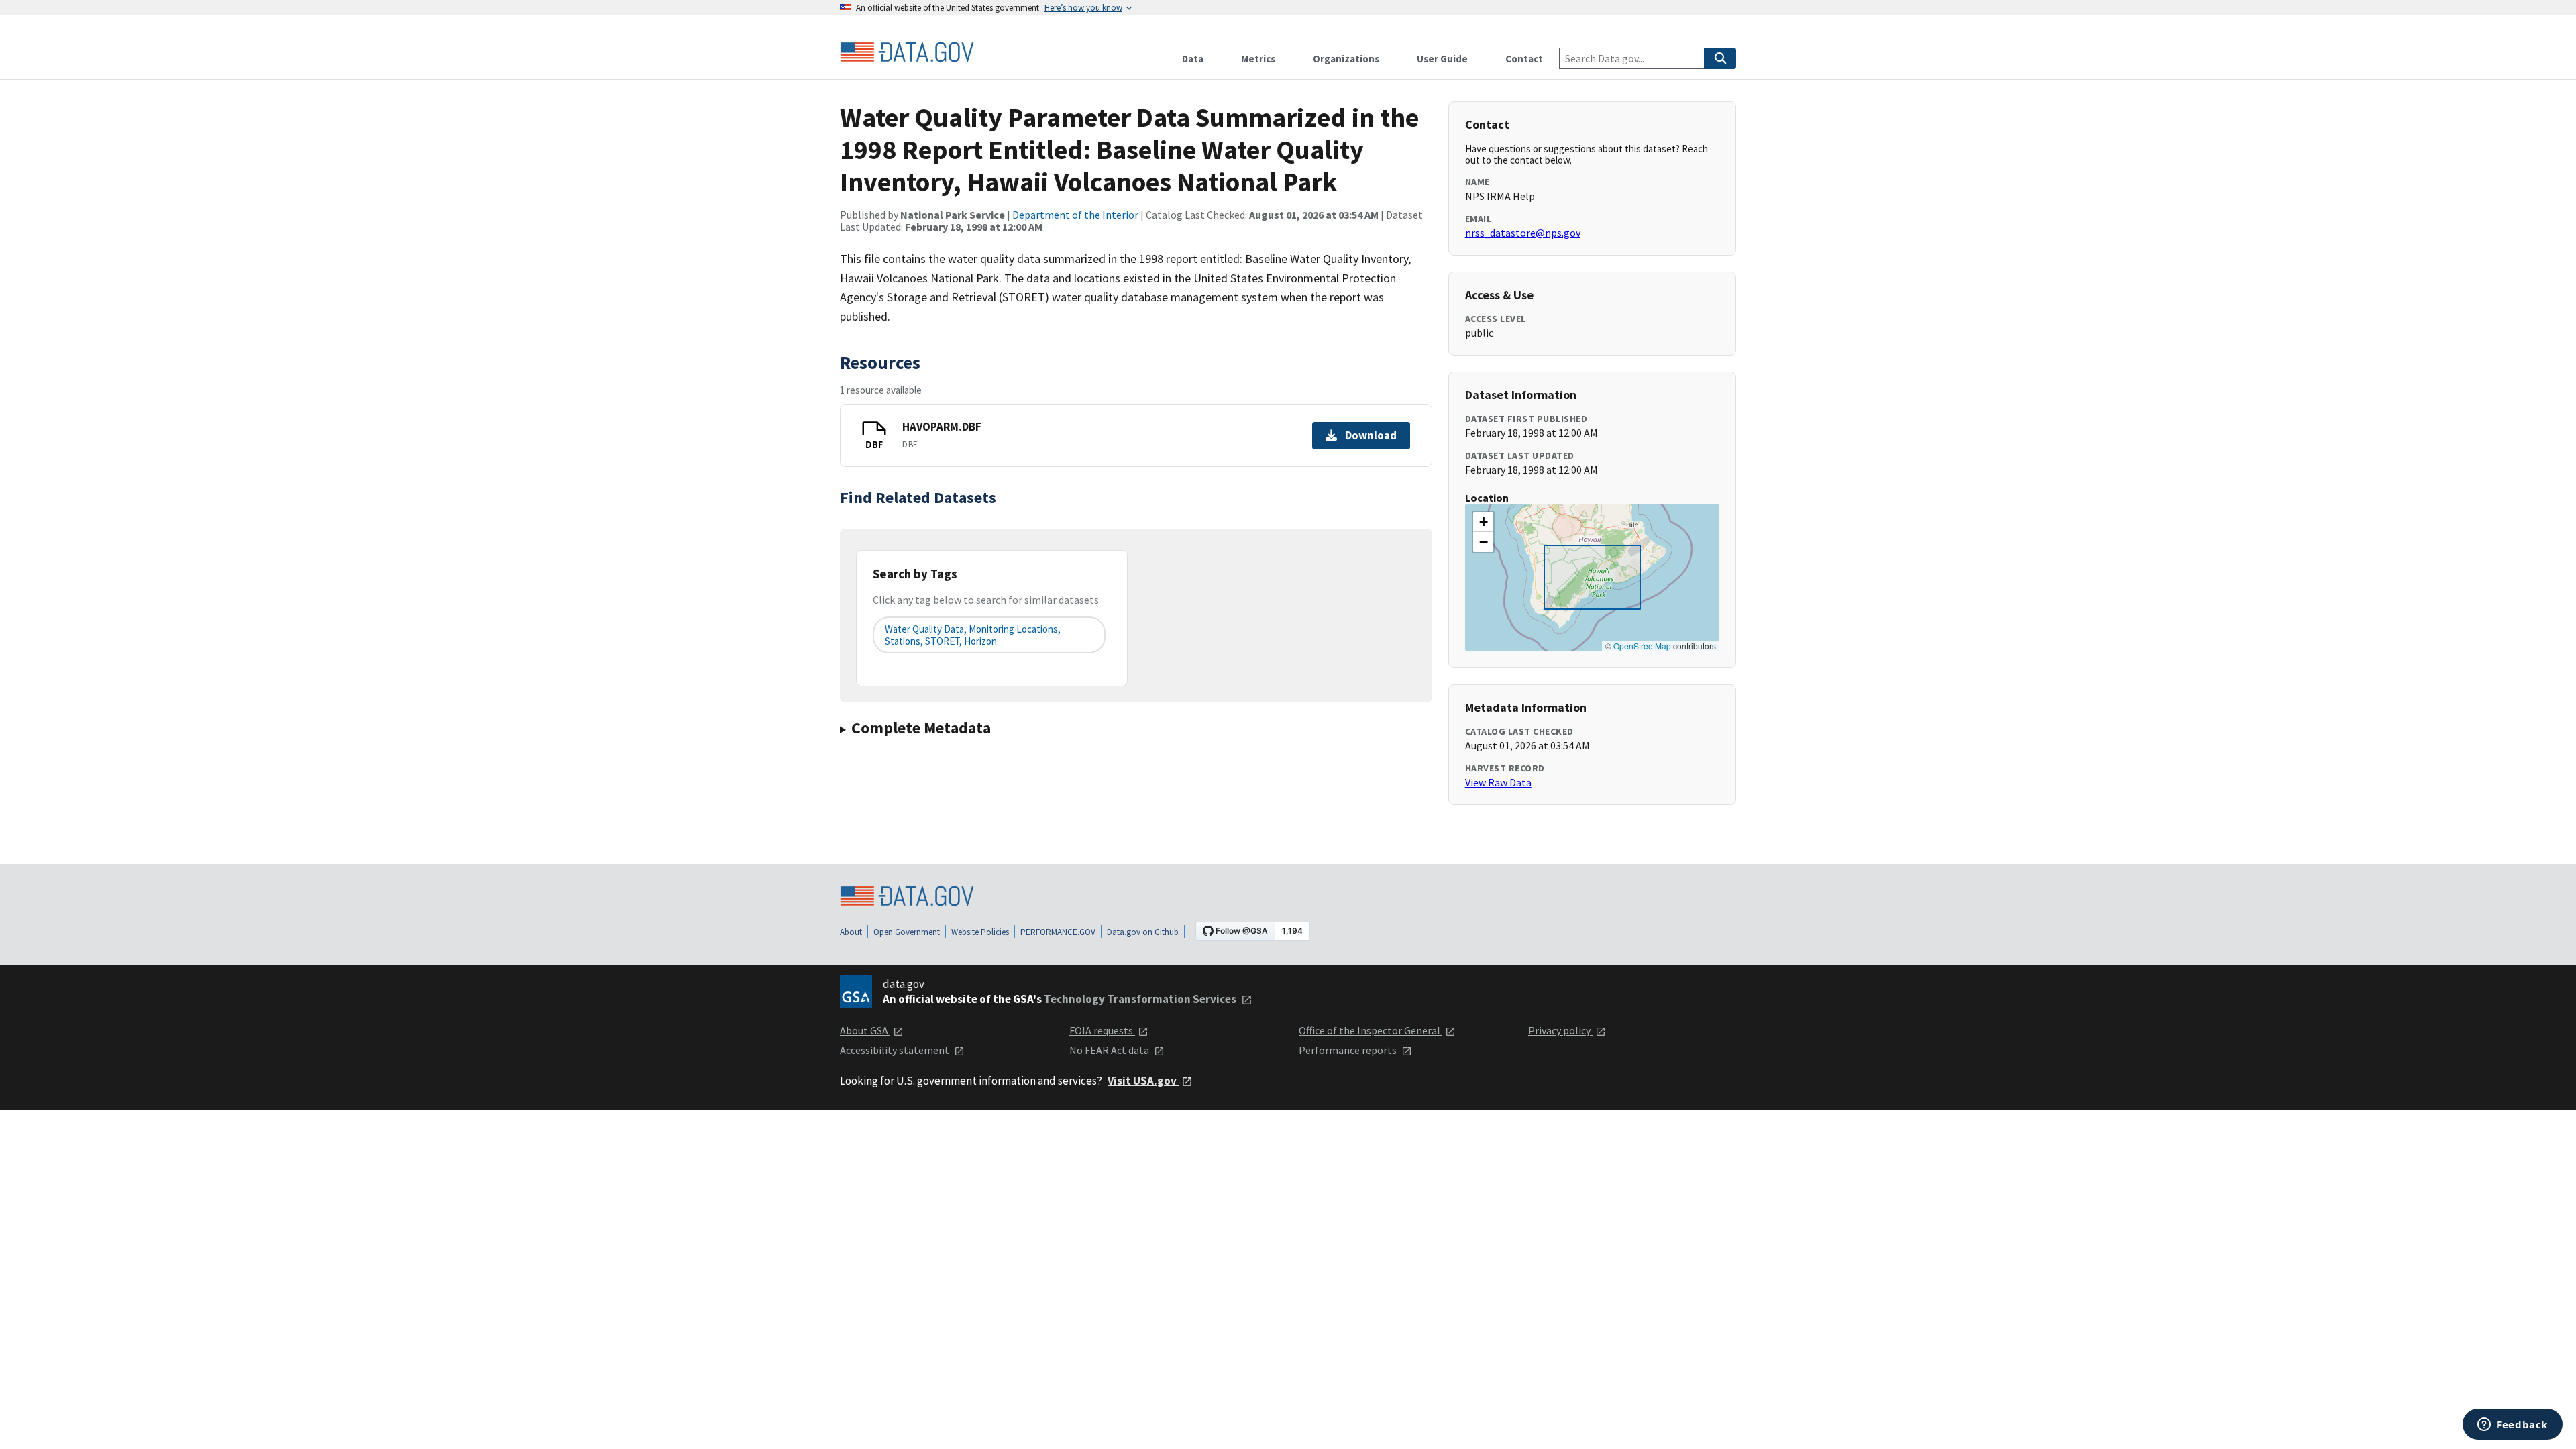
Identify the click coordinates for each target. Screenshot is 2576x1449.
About (851, 932)
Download (1371, 435)
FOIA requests (1102, 1030)
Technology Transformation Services (1141, 999)
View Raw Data (1498, 782)
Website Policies (980, 932)
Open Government (907, 932)
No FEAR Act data (1110, 1050)
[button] (1483, 522)
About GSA (865, 1030)
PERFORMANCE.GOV (1058, 932)
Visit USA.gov (1143, 1081)
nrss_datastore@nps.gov (1523, 233)
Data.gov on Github (1143, 932)
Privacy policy (1560, 1030)
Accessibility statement (896, 1050)
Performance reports (1349, 1050)
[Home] (907, 52)
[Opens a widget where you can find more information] (2513, 1426)
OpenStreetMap (1642, 646)
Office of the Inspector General (1371, 1030)
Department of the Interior (1075, 215)
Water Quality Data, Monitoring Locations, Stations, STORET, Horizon (973, 635)
